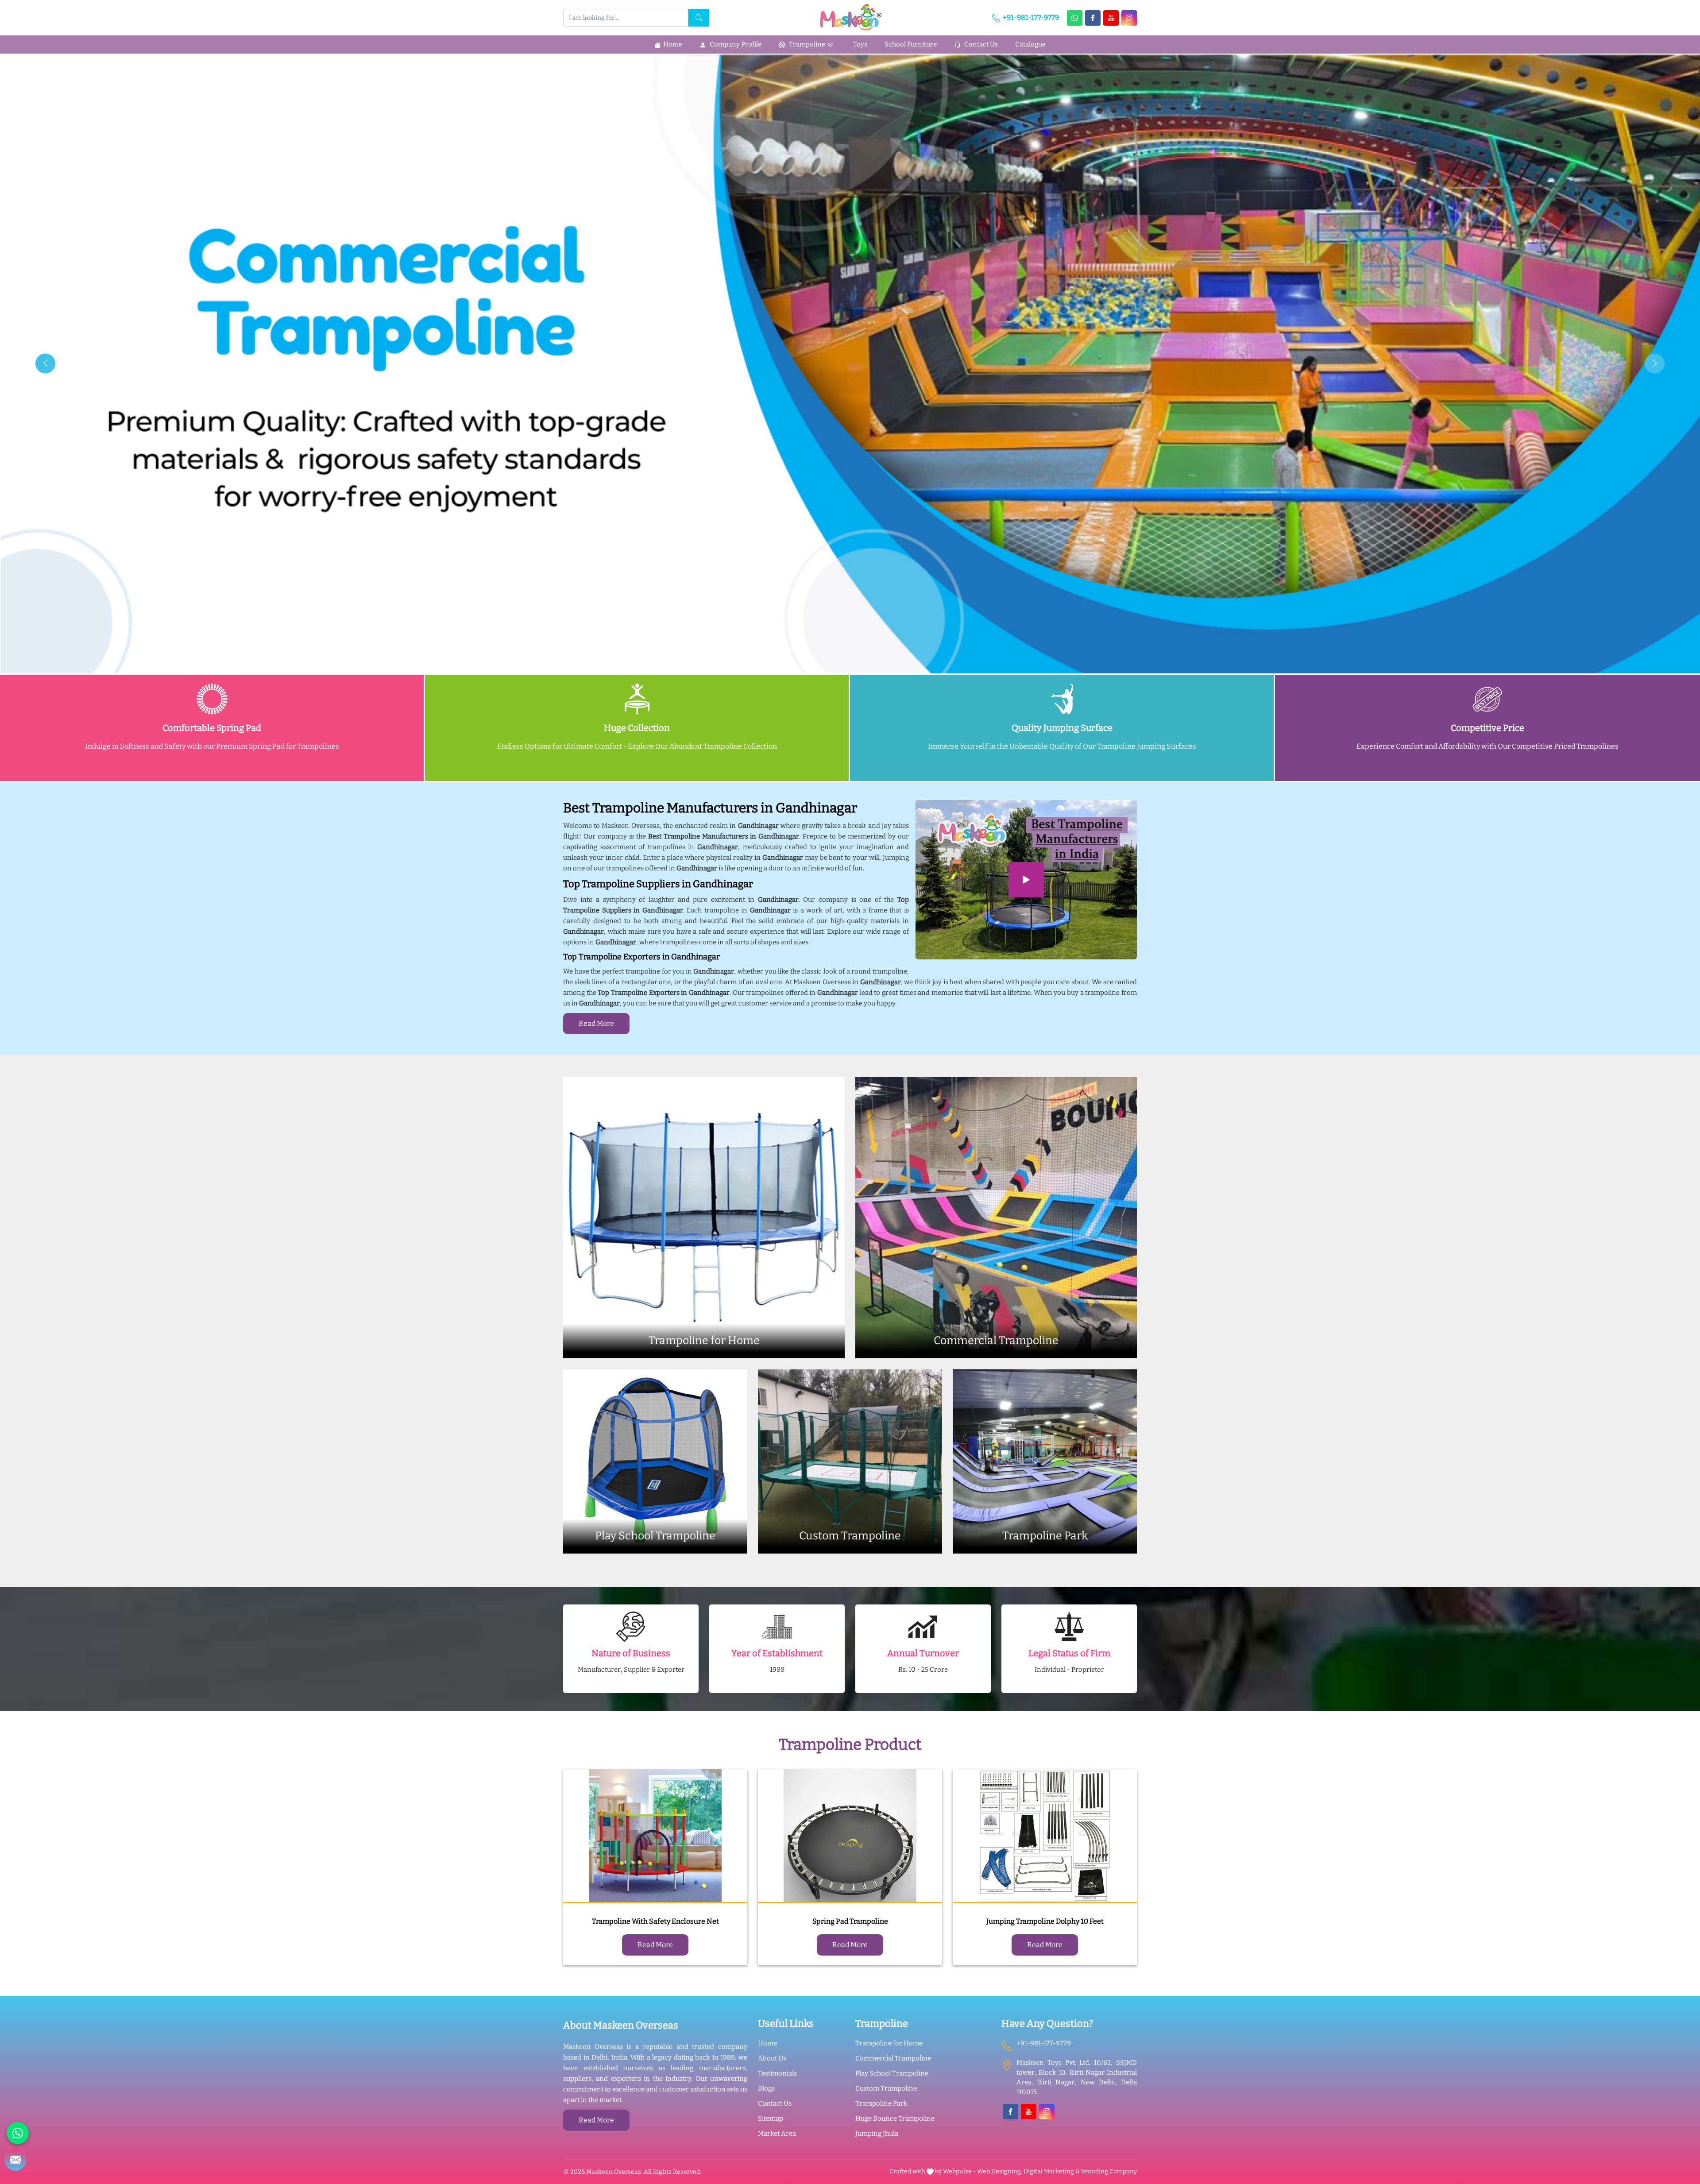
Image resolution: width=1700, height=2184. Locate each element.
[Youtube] (1111, 18)
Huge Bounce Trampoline (895, 2118)
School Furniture (911, 44)
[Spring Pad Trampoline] (850, 1836)
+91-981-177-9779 (1030, 17)
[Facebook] (1093, 18)
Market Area (777, 2134)
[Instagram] (1129, 18)
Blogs (766, 2088)
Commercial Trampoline (893, 2058)
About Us (772, 2058)
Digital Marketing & (1052, 2171)
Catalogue (1030, 44)
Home (673, 44)
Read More (596, 1023)
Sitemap (771, 2118)
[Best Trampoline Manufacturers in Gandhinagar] (1026, 880)
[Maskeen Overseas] (850, 17)
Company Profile (735, 44)
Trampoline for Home (889, 2043)
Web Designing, (1000, 2171)
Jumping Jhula (877, 2134)
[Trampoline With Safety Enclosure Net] (655, 1836)
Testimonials (777, 2073)
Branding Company (1109, 2171)
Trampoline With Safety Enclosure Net (655, 1921)
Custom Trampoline (886, 2088)
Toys (860, 44)
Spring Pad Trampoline (850, 1921)
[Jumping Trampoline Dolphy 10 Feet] (1045, 1836)
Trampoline (806, 44)
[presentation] (45, 363)
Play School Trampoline (892, 2073)
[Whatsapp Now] (1075, 18)
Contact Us (980, 44)
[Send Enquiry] (15, 2160)
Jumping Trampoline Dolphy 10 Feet (1045, 1921)
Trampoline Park (881, 2103)
